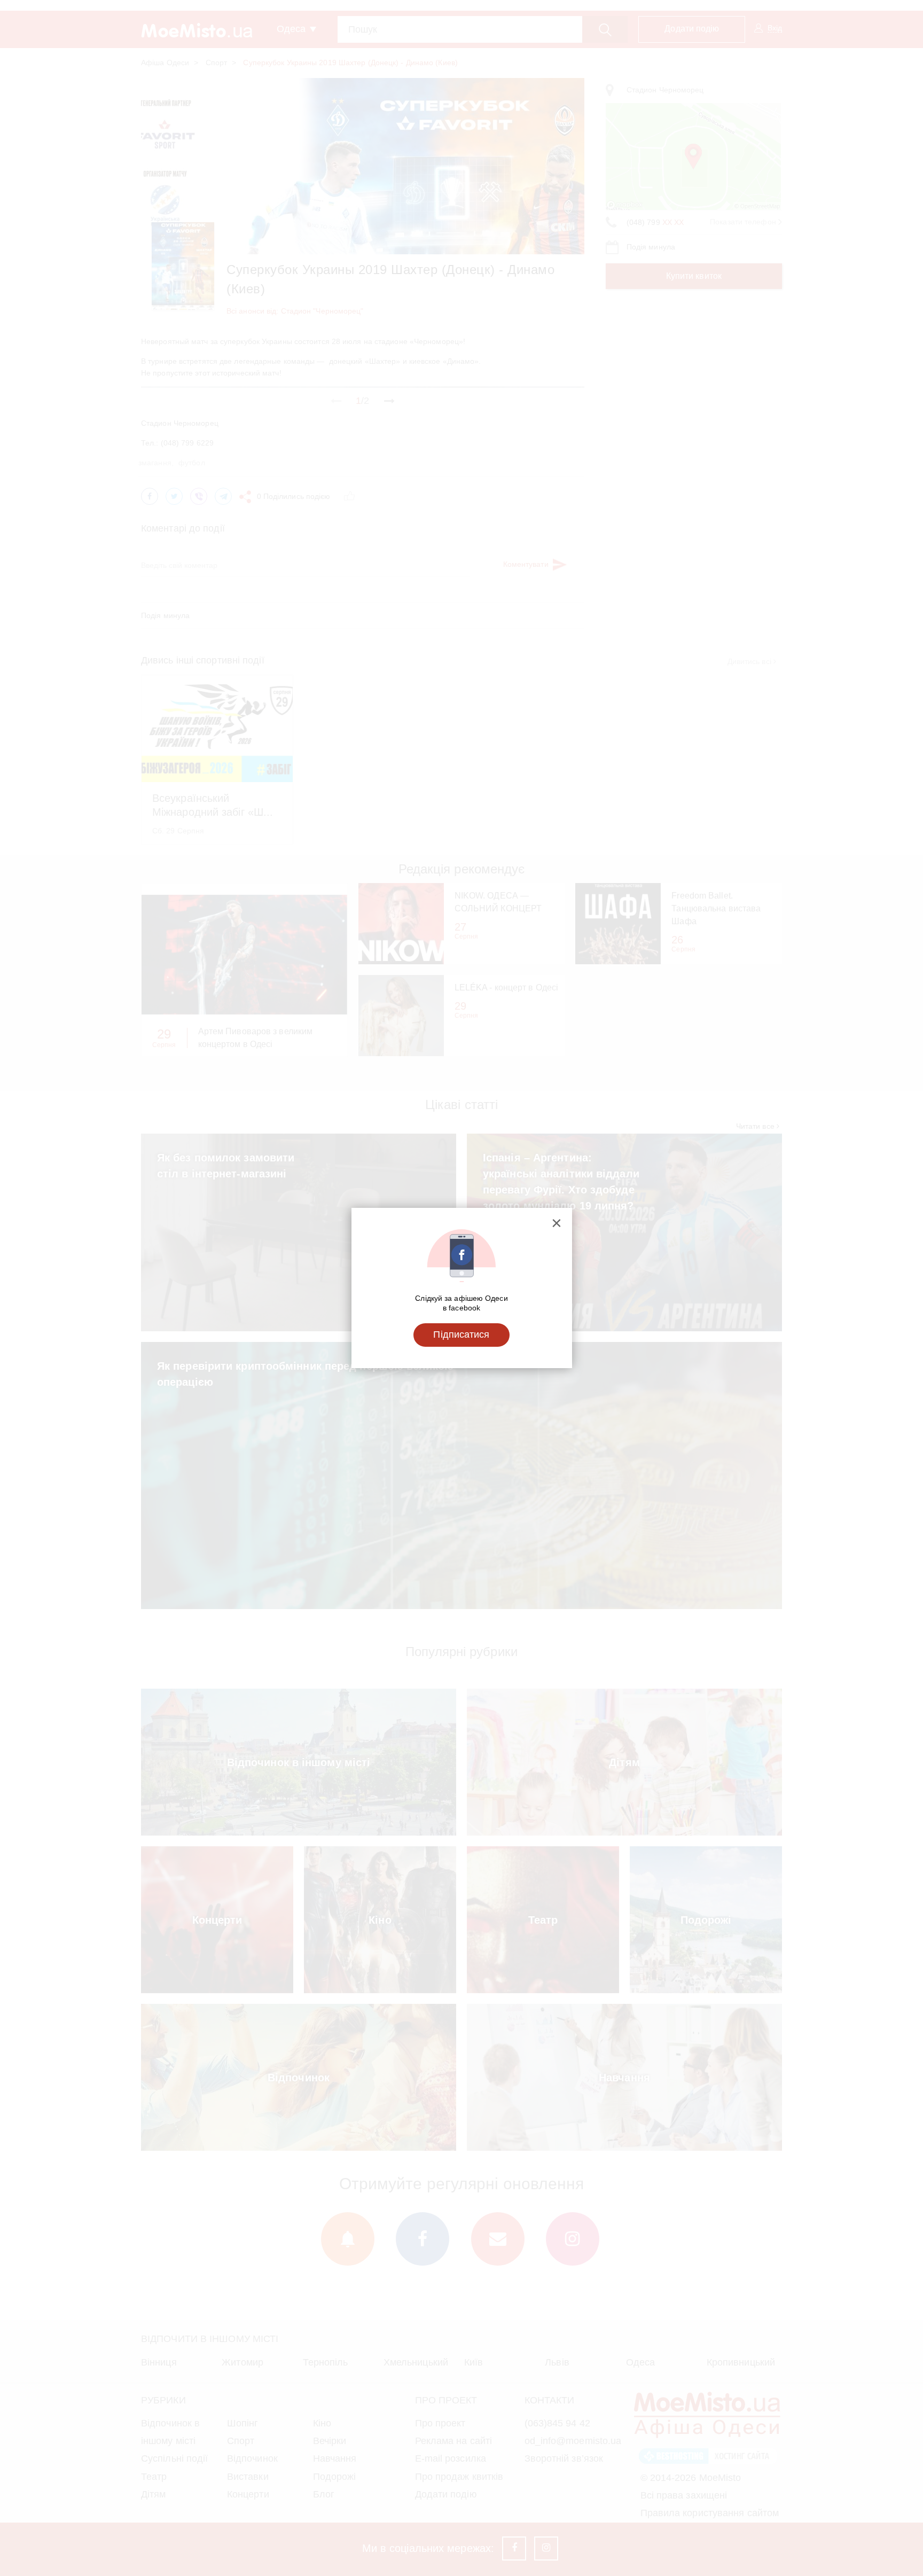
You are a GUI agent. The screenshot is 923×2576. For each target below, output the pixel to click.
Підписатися (461, 1334)
